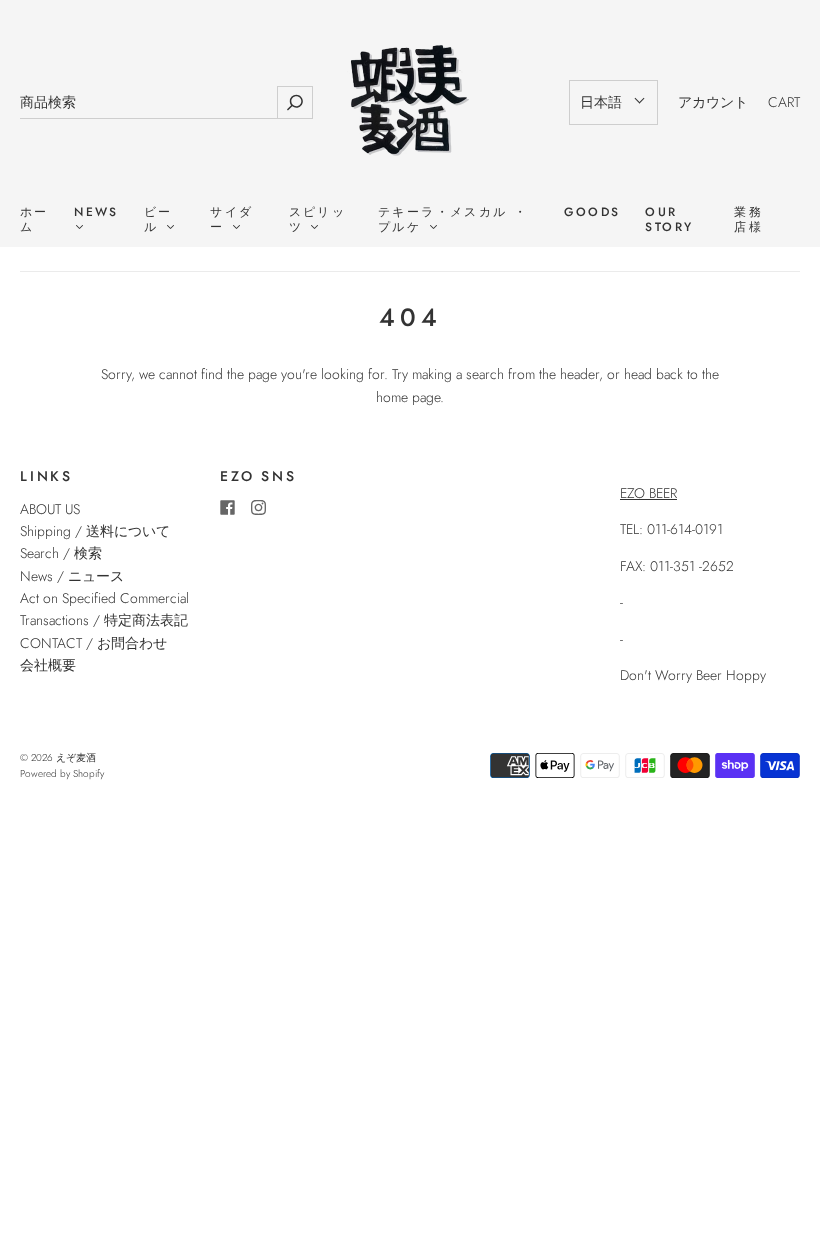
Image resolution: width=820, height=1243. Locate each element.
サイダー (231, 220)
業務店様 (748, 220)
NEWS (96, 213)
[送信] (295, 102)
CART (784, 102)
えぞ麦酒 (76, 757)
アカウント (713, 102)
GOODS (592, 212)
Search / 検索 (61, 553)
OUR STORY (669, 220)
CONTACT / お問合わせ (93, 643)
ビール (158, 220)
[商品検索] (148, 102)
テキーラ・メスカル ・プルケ (453, 220)
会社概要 (48, 665)
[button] (613, 102)
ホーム (34, 220)
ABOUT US (50, 509)
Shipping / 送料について (102, 531)
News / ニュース (72, 576)
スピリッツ (318, 220)
